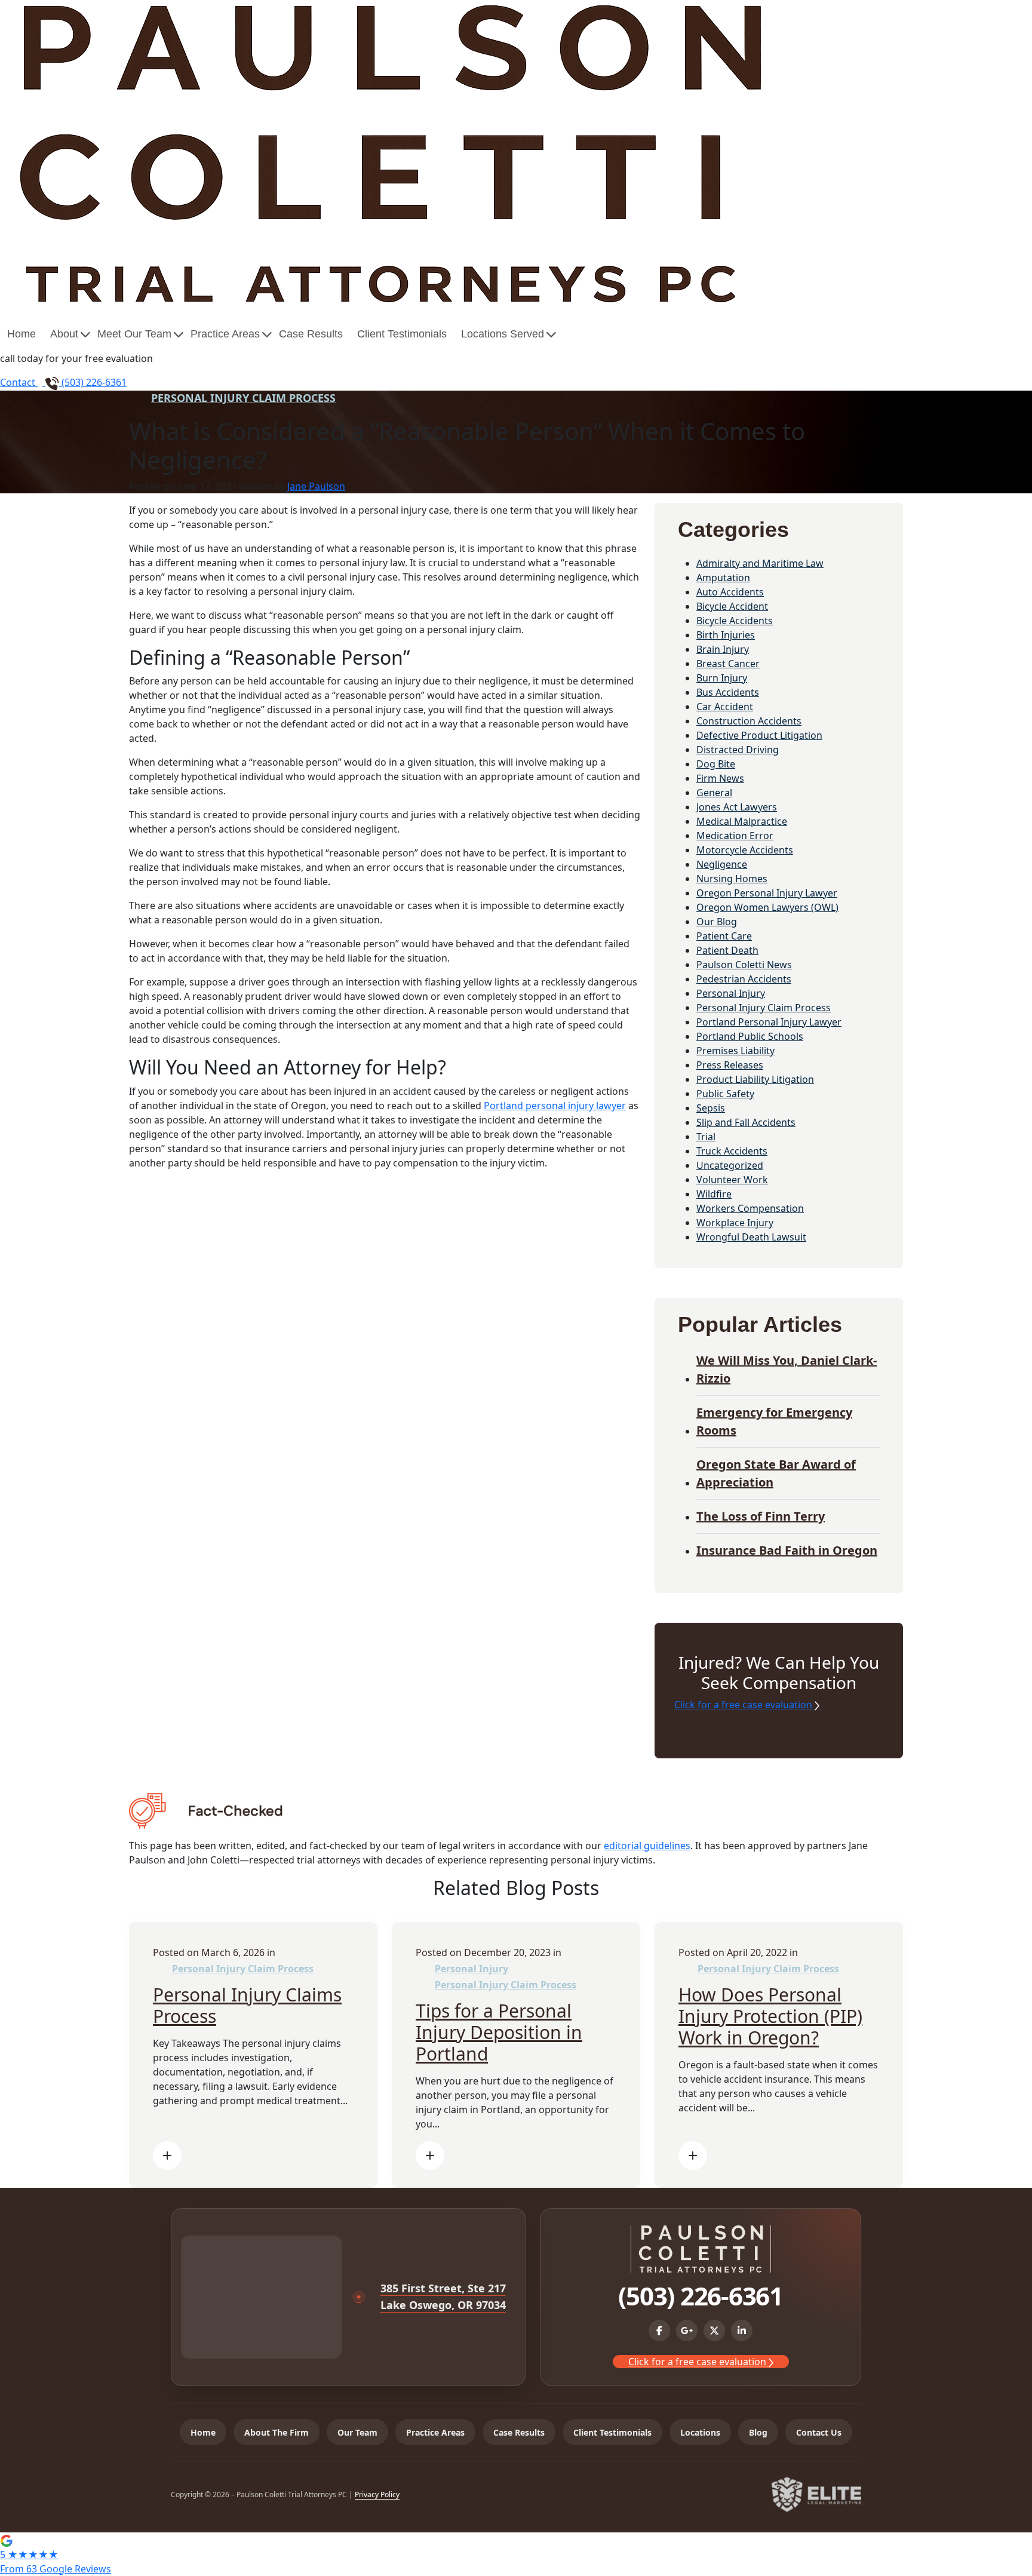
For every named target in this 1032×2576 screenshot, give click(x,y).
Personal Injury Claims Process (247, 2005)
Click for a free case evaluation (744, 1705)
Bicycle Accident (732, 606)
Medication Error (735, 836)
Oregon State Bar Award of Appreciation (776, 1473)
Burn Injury (722, 678)
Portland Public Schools (750, 1036)
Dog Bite (716, 764)
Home (21, 334)
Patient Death (727, 950)
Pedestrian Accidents (744, 979)
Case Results (311, 334)
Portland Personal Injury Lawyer (769, 1022)
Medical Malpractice (742, 821)
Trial (706, 1137)
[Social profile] (659, 2331)
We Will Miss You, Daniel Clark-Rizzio (787, 1369)
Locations (700, 2432)
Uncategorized (730, 1165)
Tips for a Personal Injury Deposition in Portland (499, 2032)
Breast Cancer (728, 664)
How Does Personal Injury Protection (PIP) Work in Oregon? (770, 2016)
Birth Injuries (726, 635)
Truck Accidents (732, 1151)
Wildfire (714, 1194)
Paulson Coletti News (744, 965)
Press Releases (730, 1065)
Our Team (357, 2432)
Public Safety (725, 1094)
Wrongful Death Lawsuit (751, 1237)
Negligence (722, 864)
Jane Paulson (316, 486)
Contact (19, 382)
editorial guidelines (647, 1846)
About (64, 334)
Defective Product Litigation (759, 735)
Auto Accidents (730, 592)
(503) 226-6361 (93, 382)
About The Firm (277, 2432)
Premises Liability (735, 1051)
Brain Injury (723, 649)
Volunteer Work (732, 1180)
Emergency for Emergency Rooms (774, 1421)
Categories (733, 529)
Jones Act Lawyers (737, 807)
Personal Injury (731, 993)
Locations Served (503, 334)
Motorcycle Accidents (745, 850)
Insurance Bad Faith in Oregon (787, 1550)
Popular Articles (760, 1324)
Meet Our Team (134, 334)
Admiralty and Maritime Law (760, 563)
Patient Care (724, 936)
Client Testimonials (402, 334)
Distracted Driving (738, 750)
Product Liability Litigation (755, 1079)
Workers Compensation (750, 1208)
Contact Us (819, 2432)
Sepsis (711, 1108)
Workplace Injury (735, 1223)
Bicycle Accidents (735, 621)
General (714, 793)
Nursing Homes (732, 879)
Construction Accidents (749, 721)
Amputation (723, 578)
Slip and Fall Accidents (746, 1122)
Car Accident (725, 707)
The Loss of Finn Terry (761, 1516)
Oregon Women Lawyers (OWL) (767, 907)
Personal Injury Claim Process (243, 398)
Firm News (720, 778)
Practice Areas (225, 334)
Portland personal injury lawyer (555, 1106)
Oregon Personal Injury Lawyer (767, 893)
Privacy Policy (377, 2494)
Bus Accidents (728, 692)
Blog (758, 2432)
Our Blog (717, 922)
